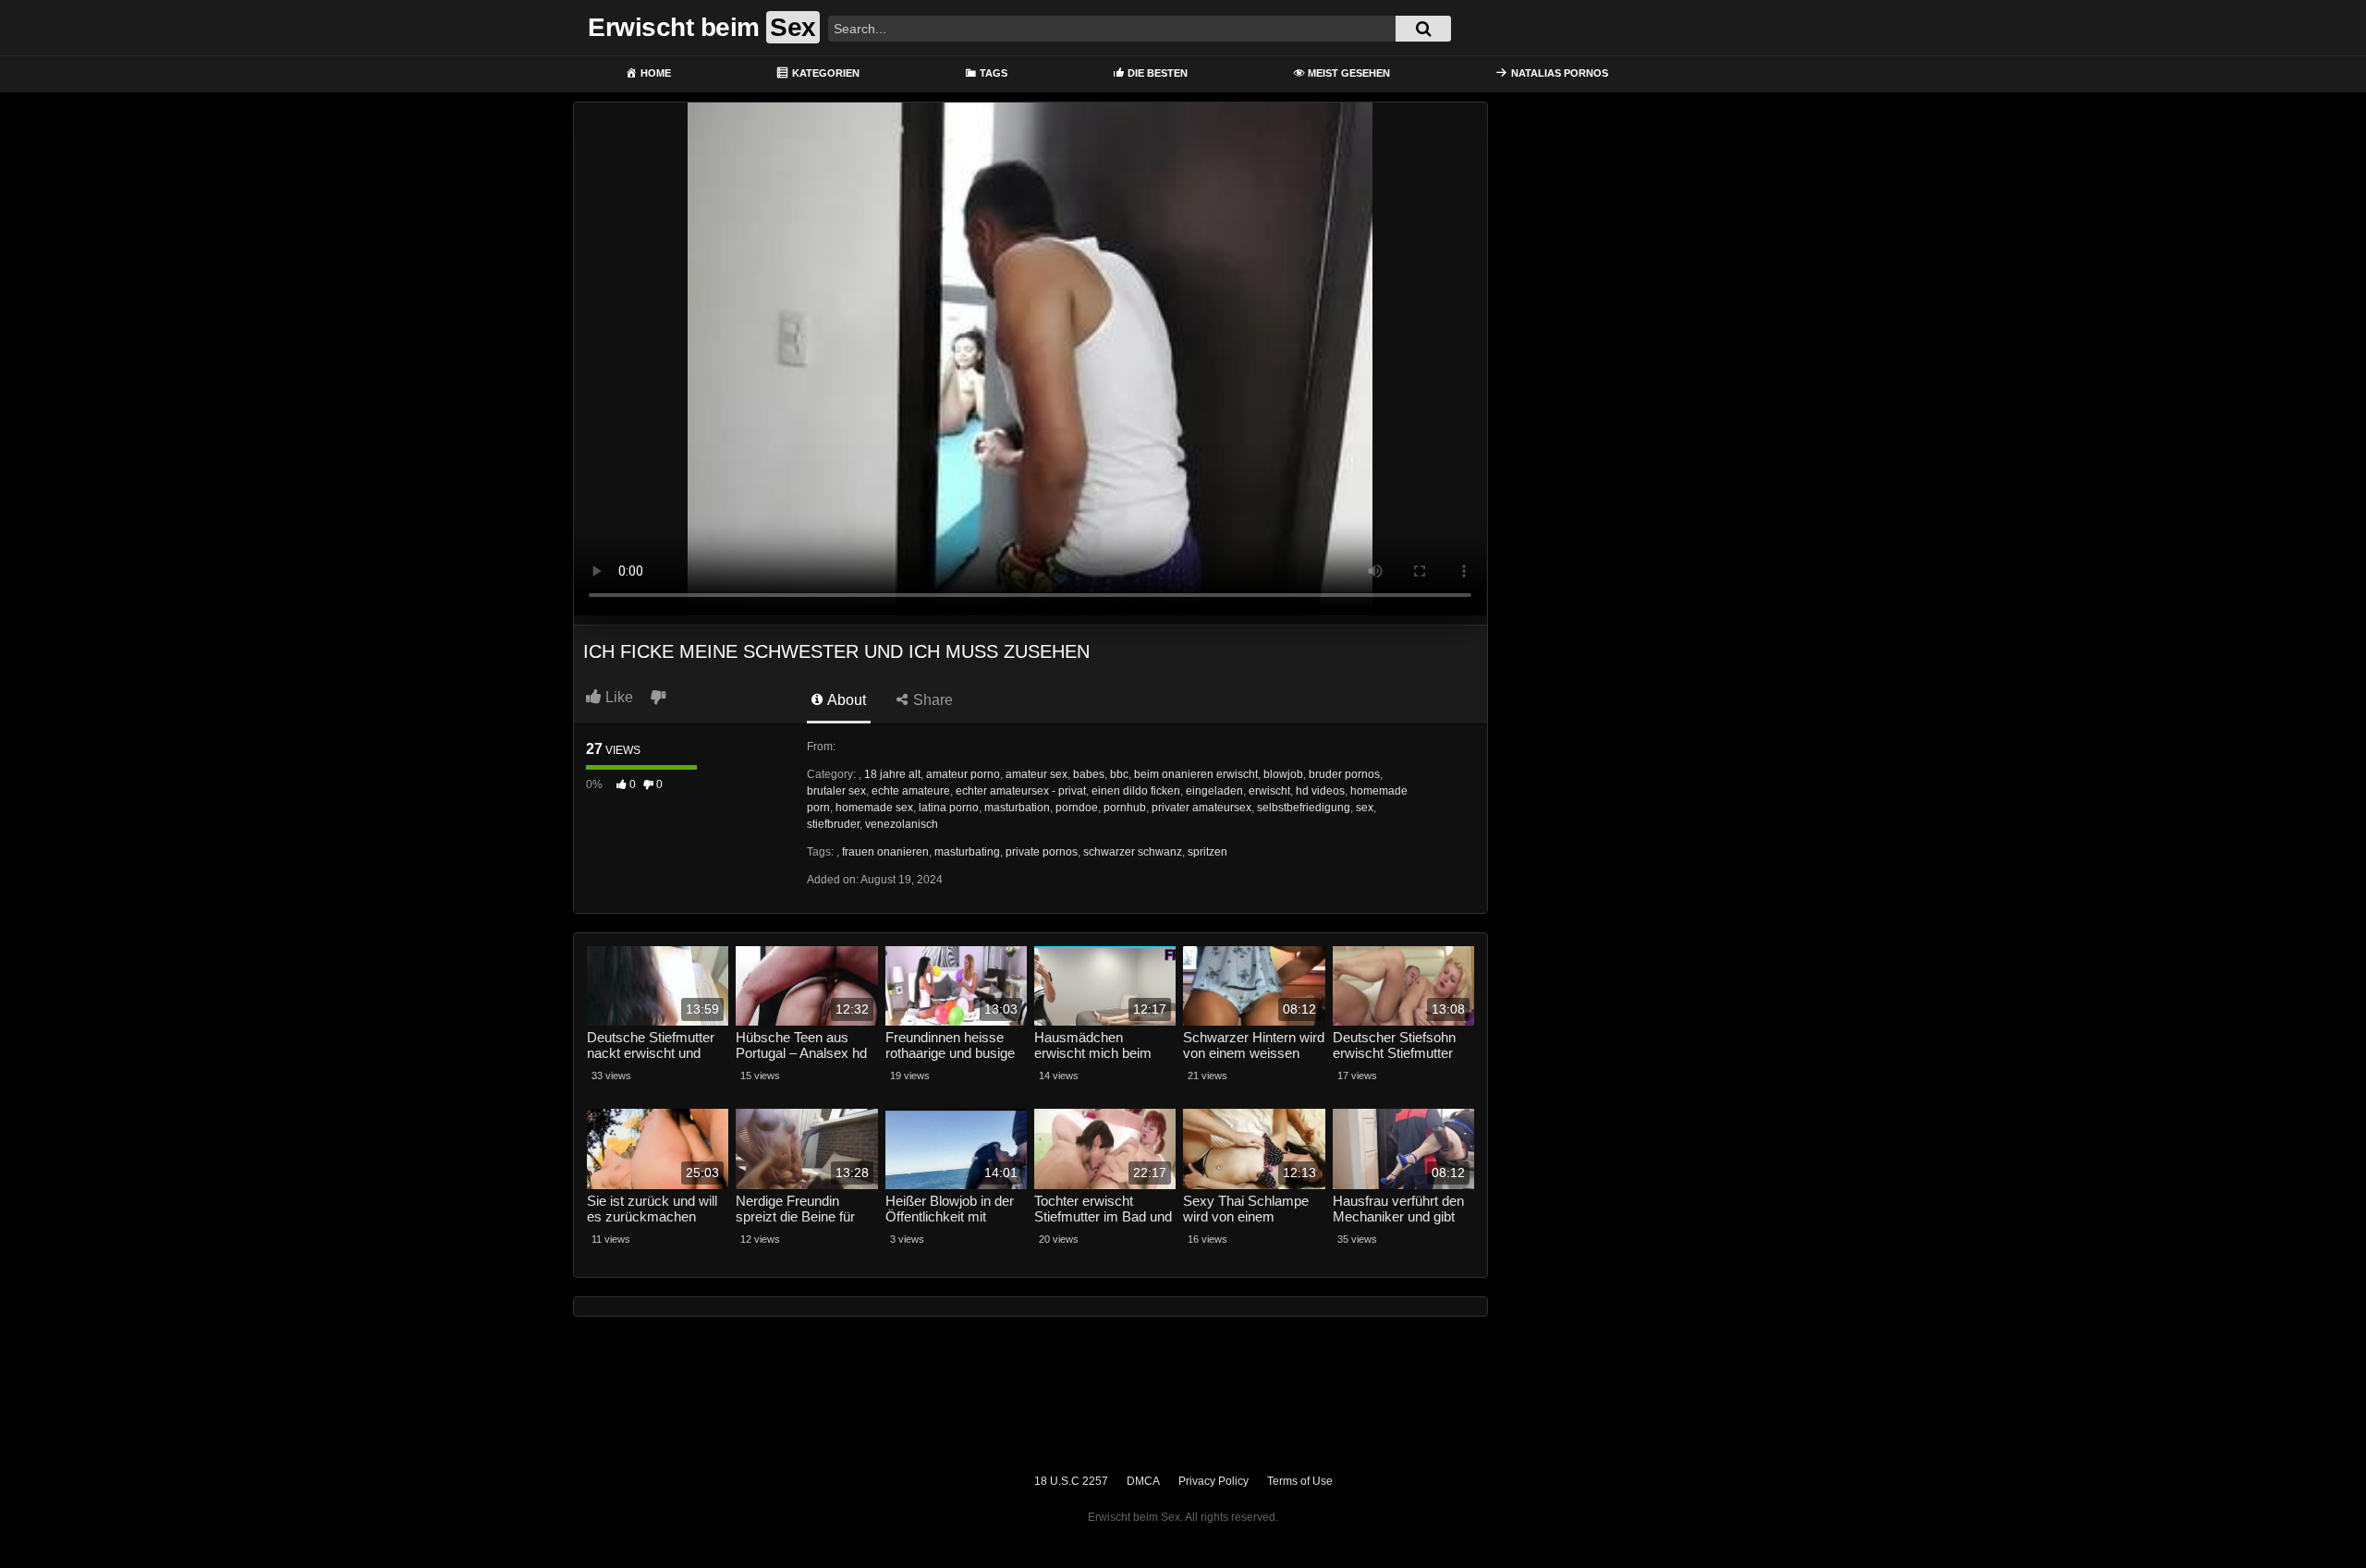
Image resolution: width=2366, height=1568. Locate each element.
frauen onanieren (885, 852)
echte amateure (911, 791)
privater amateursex (1201, 808)
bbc (1119, 774)
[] (1423, 29)
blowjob (1283, 774)
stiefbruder (833, 824)
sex (1365, 808)
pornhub (1125, 808)
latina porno (949, 808)
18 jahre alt (892, 774)
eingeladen (1214, 791)
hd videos (1320, 791)
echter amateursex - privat (1021, 791)
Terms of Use (1300, 1481)
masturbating (967, 852)
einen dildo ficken (1136, 791)
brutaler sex (836, 791)
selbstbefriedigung (1304, 808)
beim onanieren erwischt (1196, 774)
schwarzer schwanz (1133, 852)
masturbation (1017, 808)
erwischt (1269, 791)
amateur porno (963, 774)
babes (1089, 774)
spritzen (1207, 852)
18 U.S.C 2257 (1071, 1481)
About (845, 700)
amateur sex (1037, 774)
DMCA (1143, 1481)
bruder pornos (1344, 774)
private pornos (1042, 852)
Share (931, 700)
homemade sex (874, 808)
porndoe (1077, 808)
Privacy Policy (1213, 1481)
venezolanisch (902, 824)
